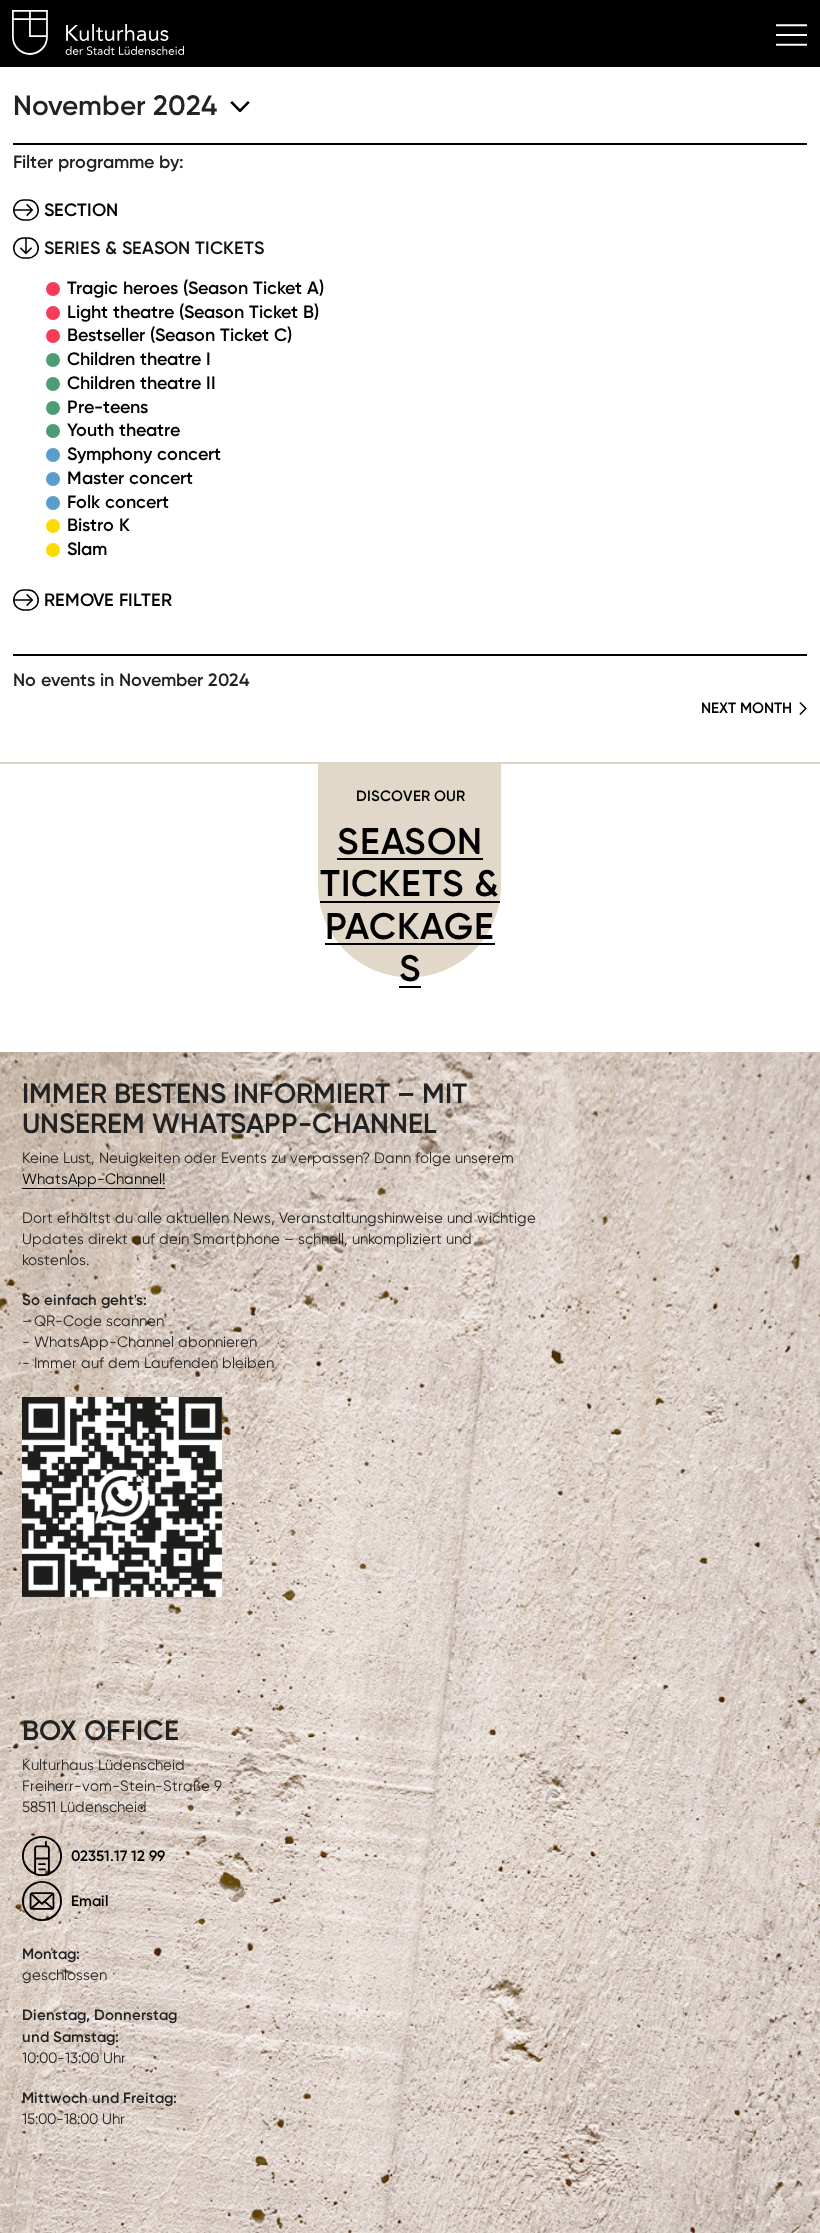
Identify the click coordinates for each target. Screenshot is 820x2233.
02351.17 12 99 (118, 1855)
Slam (87, 549)
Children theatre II (141, 383)
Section (81, 210)
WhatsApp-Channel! (93, 1179)
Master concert (130, 478)
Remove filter (108, 600)
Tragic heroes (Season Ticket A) (195, 288)
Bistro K (98, 525)
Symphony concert (144, 454)
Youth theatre (123, 430)
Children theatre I (139, 359)
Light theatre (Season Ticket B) (193, 312)
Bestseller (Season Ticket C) (179, 335)
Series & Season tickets (154, 248)
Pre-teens (107, 407)
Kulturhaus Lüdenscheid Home (109, 36)
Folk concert (118, 502)
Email (90, 1900)
